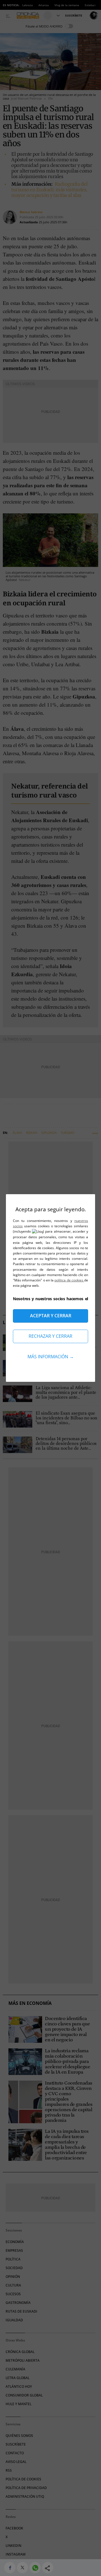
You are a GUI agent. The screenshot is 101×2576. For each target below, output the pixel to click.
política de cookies (69, 1280)
